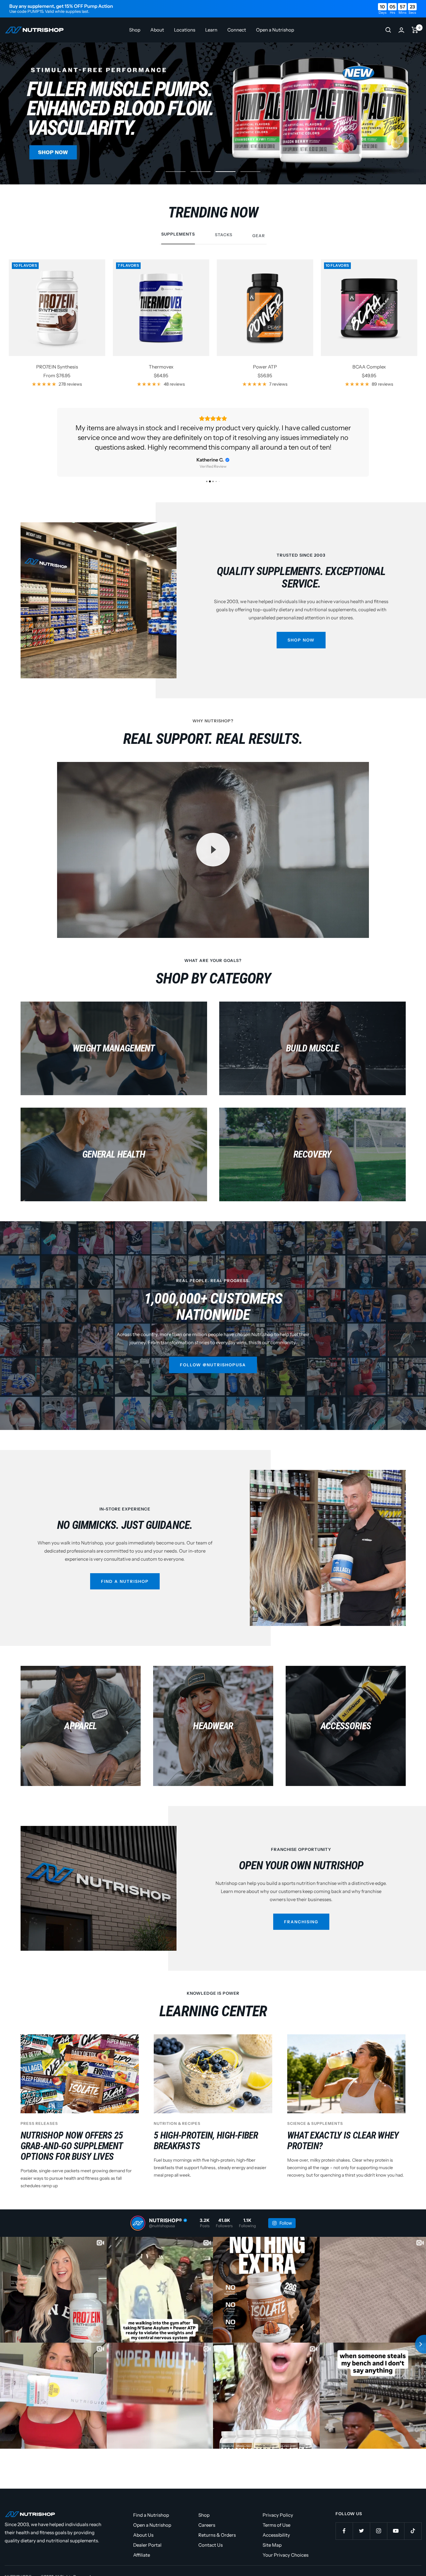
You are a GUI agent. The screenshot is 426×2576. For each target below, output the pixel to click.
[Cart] (415, 30)
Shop (135, 30)
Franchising (301, 1912)
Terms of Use (276, 2515)
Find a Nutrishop (125, 1572)
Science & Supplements (315, 2114)
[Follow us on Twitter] (361, 2521)
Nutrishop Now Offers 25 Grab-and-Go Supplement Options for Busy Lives (72, 2136)
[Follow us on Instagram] (378, 2521)
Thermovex (161, 367)
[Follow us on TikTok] (413, 2521)
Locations (185, 30)
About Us (143, 2525)
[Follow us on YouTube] (396, 2521)
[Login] (401, 30)
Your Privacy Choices (286, 2545)
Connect (237, 30)
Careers (207, 2515)
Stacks (224, 235)
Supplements (178, 234)
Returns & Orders (217, 2525)
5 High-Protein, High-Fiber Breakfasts (206, 2131)
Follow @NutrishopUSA (213, 1355)
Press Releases (39, 2114)
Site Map (272, 2535)
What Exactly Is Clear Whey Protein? (343, 2131)
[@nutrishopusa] (138, 2213)
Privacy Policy (278, 2505)
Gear (259, 236)
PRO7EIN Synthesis (57, 367)
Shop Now (301, 630)
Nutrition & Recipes (177, 2114)
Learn (211, 30)
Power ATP (265, 367)
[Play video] (213, 840)
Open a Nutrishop (275, 30)
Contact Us (211, 2535)
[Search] (388, 30)
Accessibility (276, 2525)
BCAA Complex (369, 367)
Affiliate (142, 2545)
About (157, 30)
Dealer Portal (147, 2535)
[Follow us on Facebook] (344, 2521)
